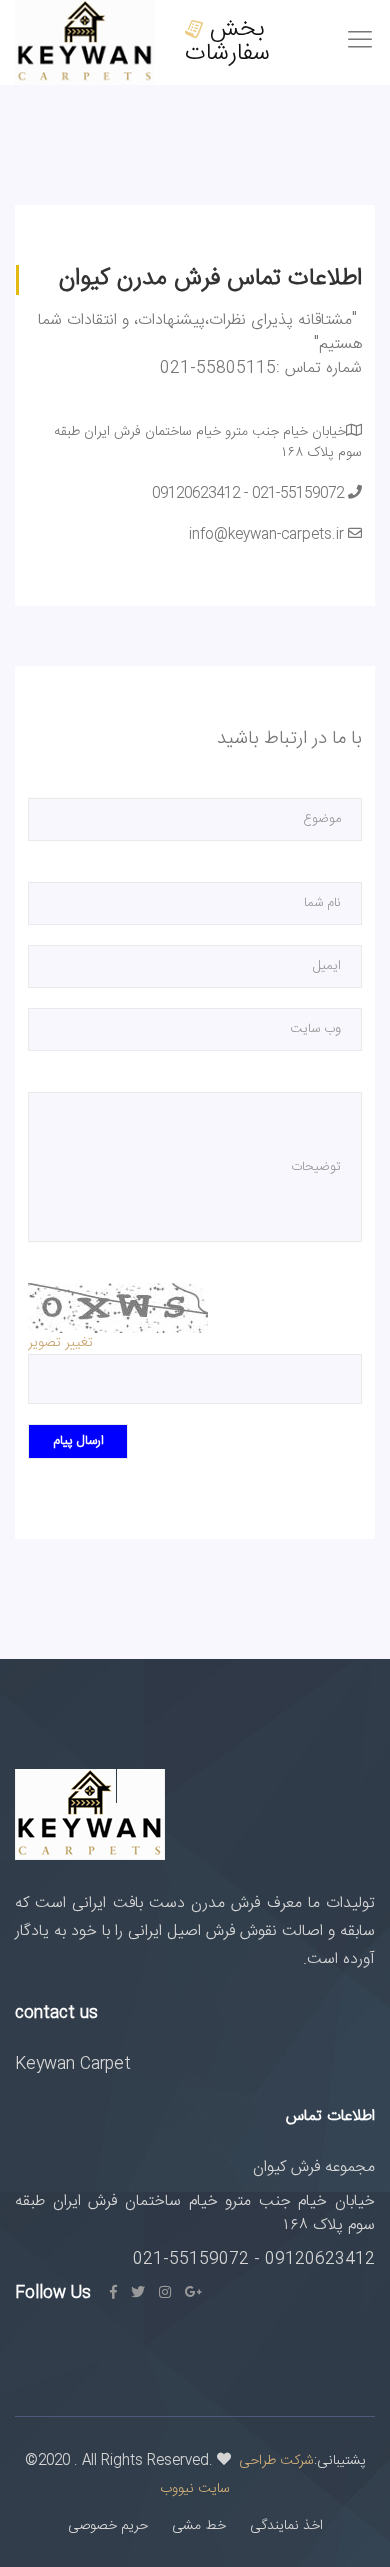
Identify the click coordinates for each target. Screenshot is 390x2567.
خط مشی (199, 2526)
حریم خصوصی (108, 2526)
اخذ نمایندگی (286, 2526)
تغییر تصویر (60, 1343)
